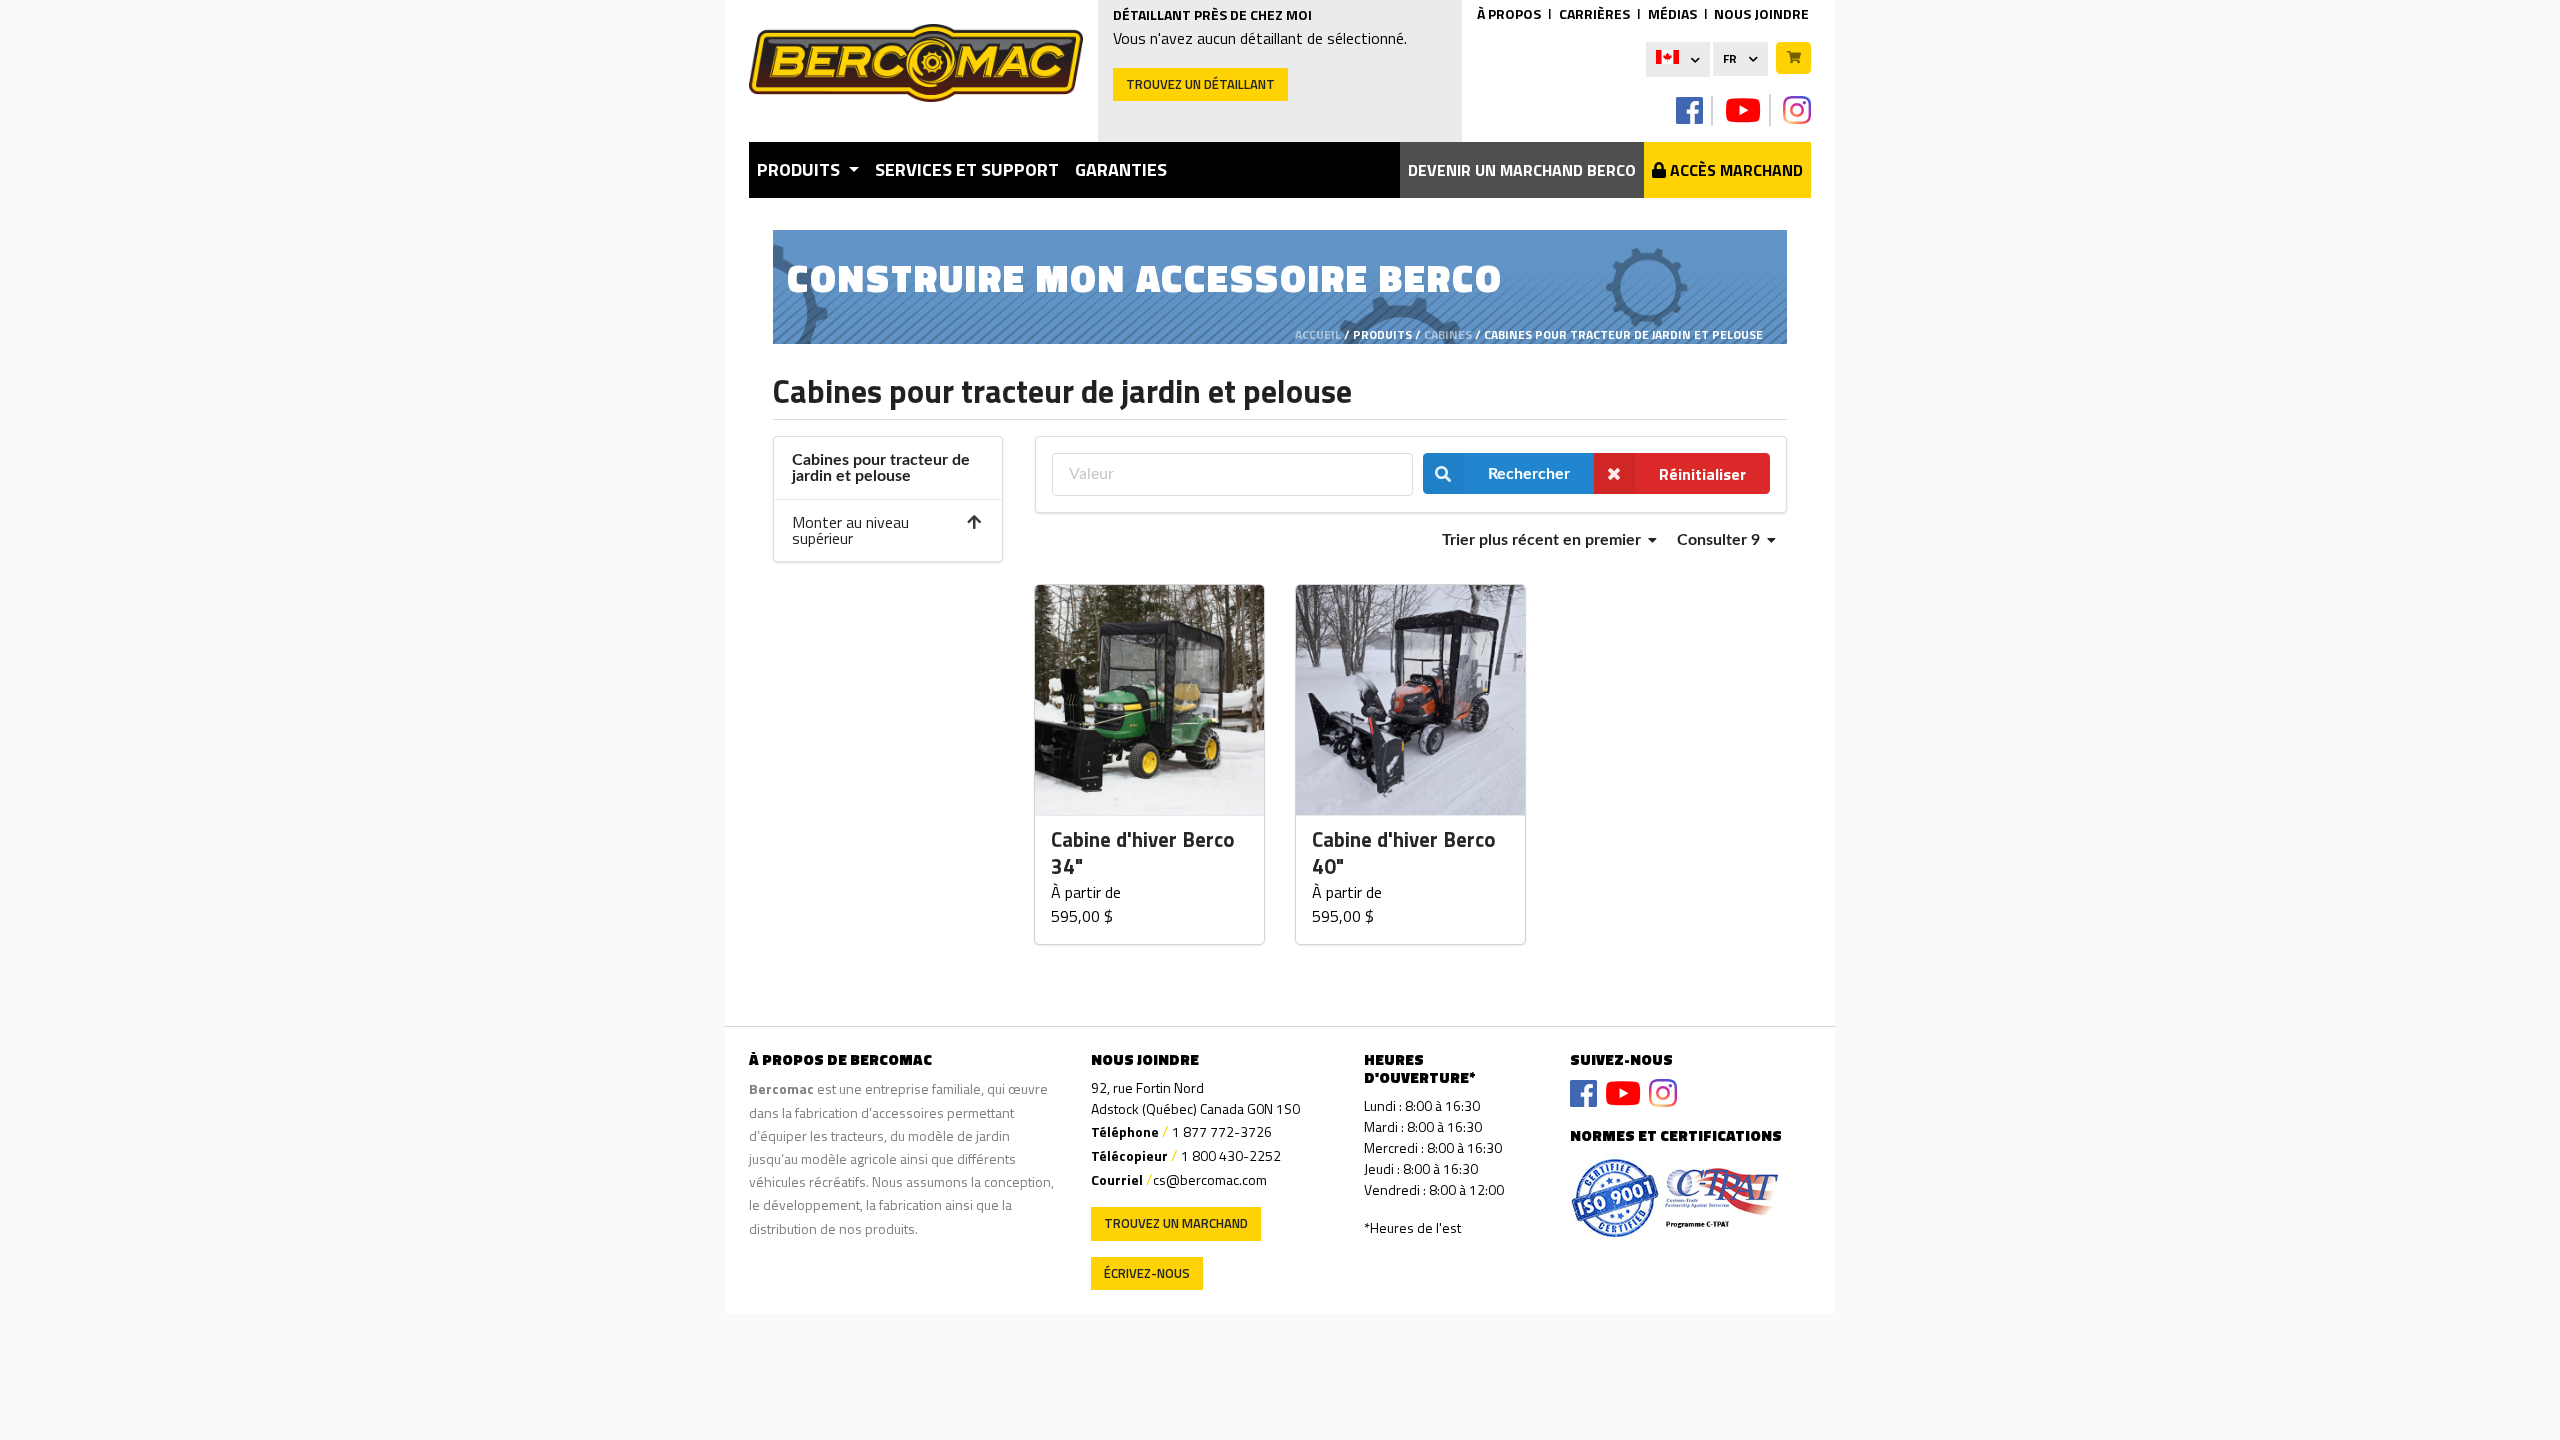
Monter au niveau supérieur (850, 530)
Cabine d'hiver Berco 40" (1404, 853)
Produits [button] (800, 169)
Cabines (1448, 334)
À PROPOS (1509, 13)
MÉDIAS (1672, 13)
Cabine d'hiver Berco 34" (1143, 853)
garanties (1121, 169)
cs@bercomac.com (1210, 1179)
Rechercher (1529, 474)
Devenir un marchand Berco (1522, 170)
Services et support (967, 169)
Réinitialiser (1702, 474)
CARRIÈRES (1594, 13)
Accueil (1318, 334)
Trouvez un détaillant (1200, 84)
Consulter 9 (1720, 540)
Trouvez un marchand (1176, 1223)
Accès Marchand (1734, 170)
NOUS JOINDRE (1761, 13)
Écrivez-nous (1147, 1273)
